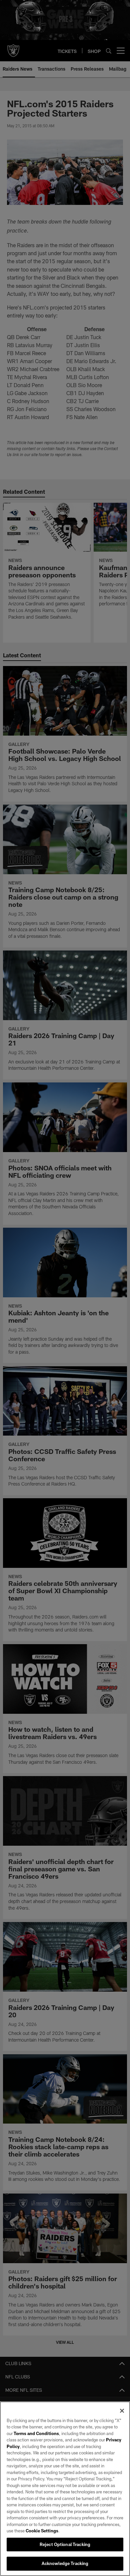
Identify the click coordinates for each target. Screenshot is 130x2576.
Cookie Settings (42, 2531)
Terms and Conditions (36, 2433)
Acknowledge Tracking (65, 2563)
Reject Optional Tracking (65, 2544)
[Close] (122, 2411)
